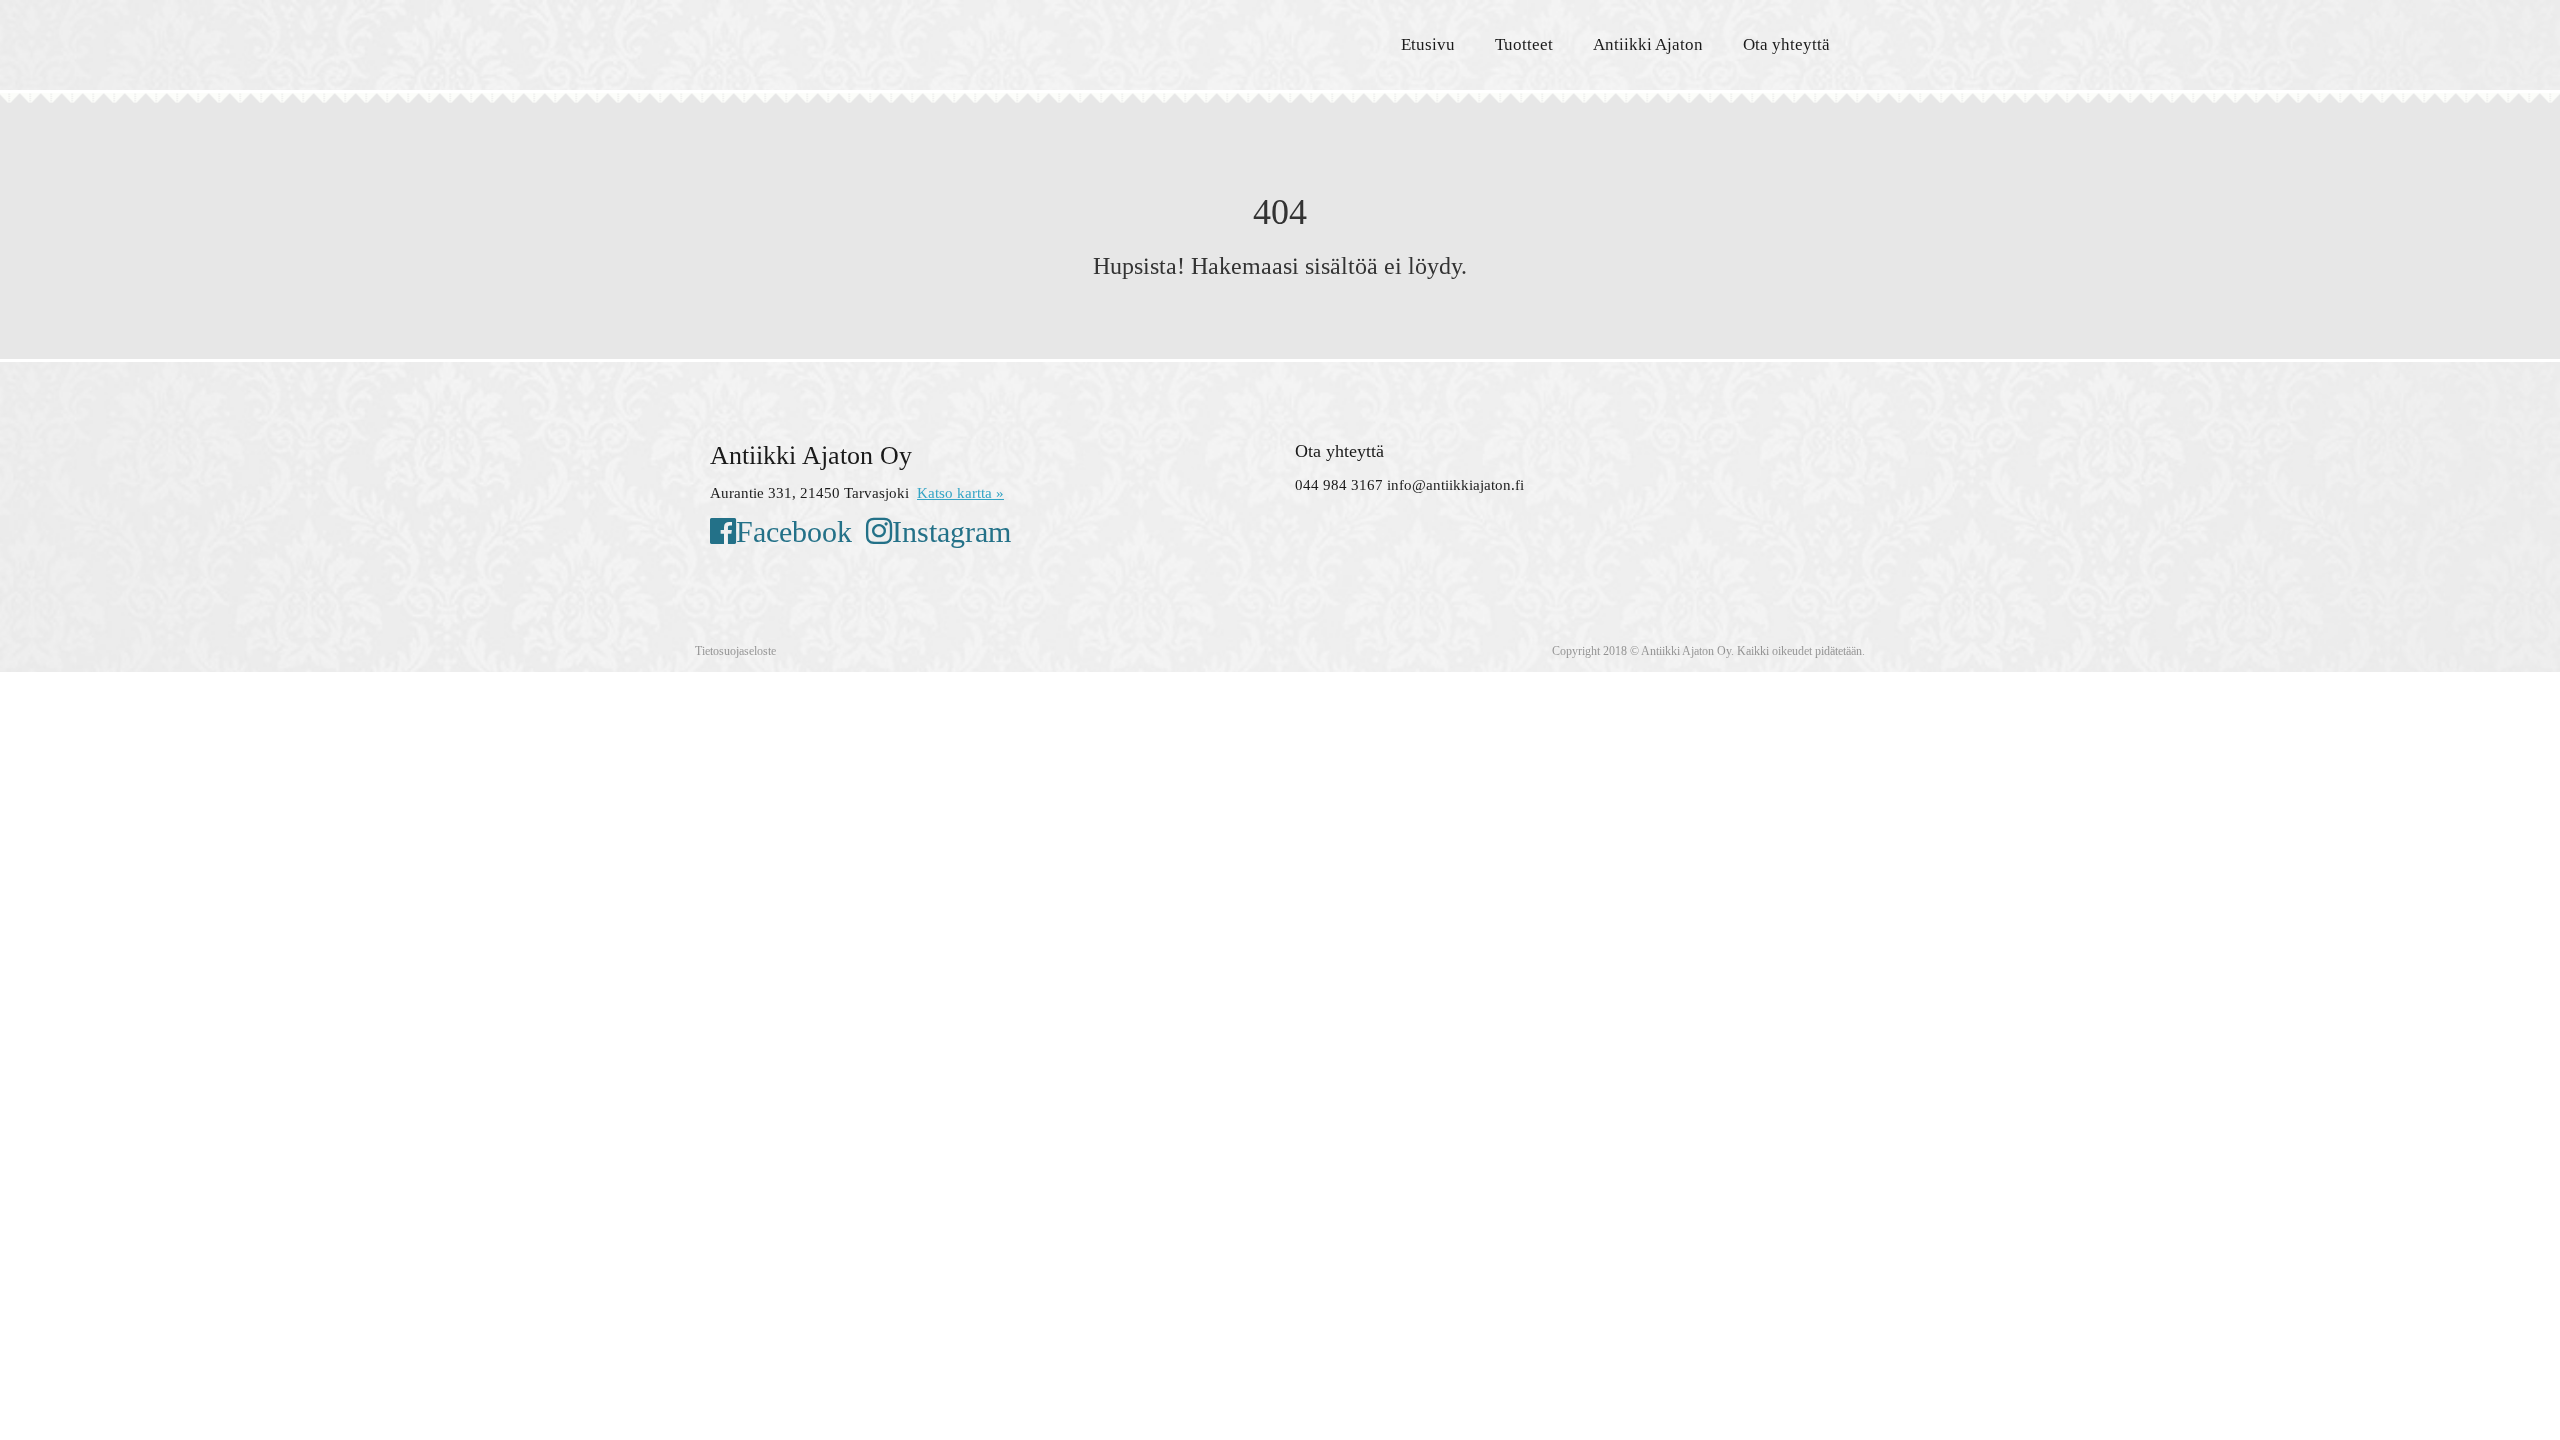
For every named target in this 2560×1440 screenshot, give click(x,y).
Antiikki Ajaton (1648, 44)
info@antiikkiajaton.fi (1455, 485)
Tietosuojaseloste (735, 651)
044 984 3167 (1339, 485)
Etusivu (1428, 44)
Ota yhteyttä (1786, 44)
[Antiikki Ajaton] (890, 40)
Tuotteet (1524, 44)
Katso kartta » (960, 493)
